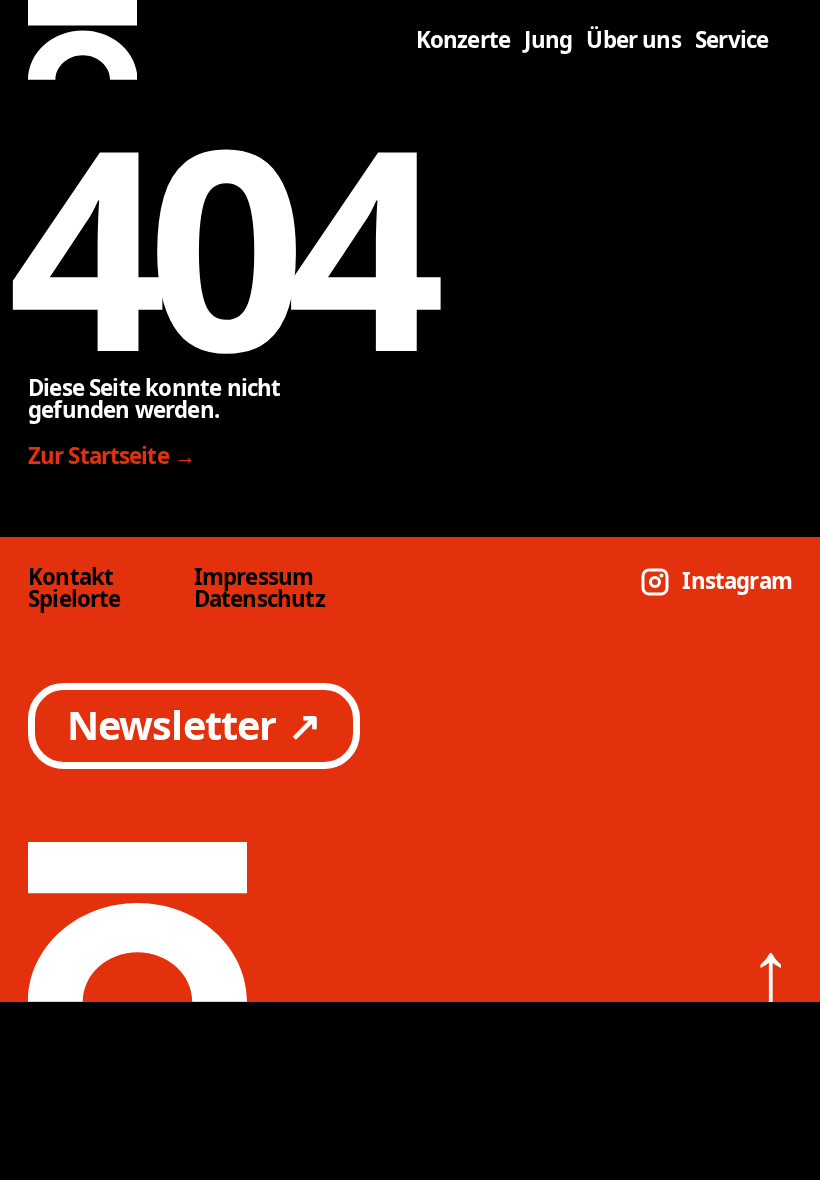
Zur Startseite (112, 456)
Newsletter (194, 725)
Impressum (254, 577)
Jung (548, 39)
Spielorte (74, 599)
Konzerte (463, 39)
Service (731, 39)
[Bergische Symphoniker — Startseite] (216, 40)
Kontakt (70, 577)
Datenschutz (259, 599)
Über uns (633, 39)
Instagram (737, 581)
